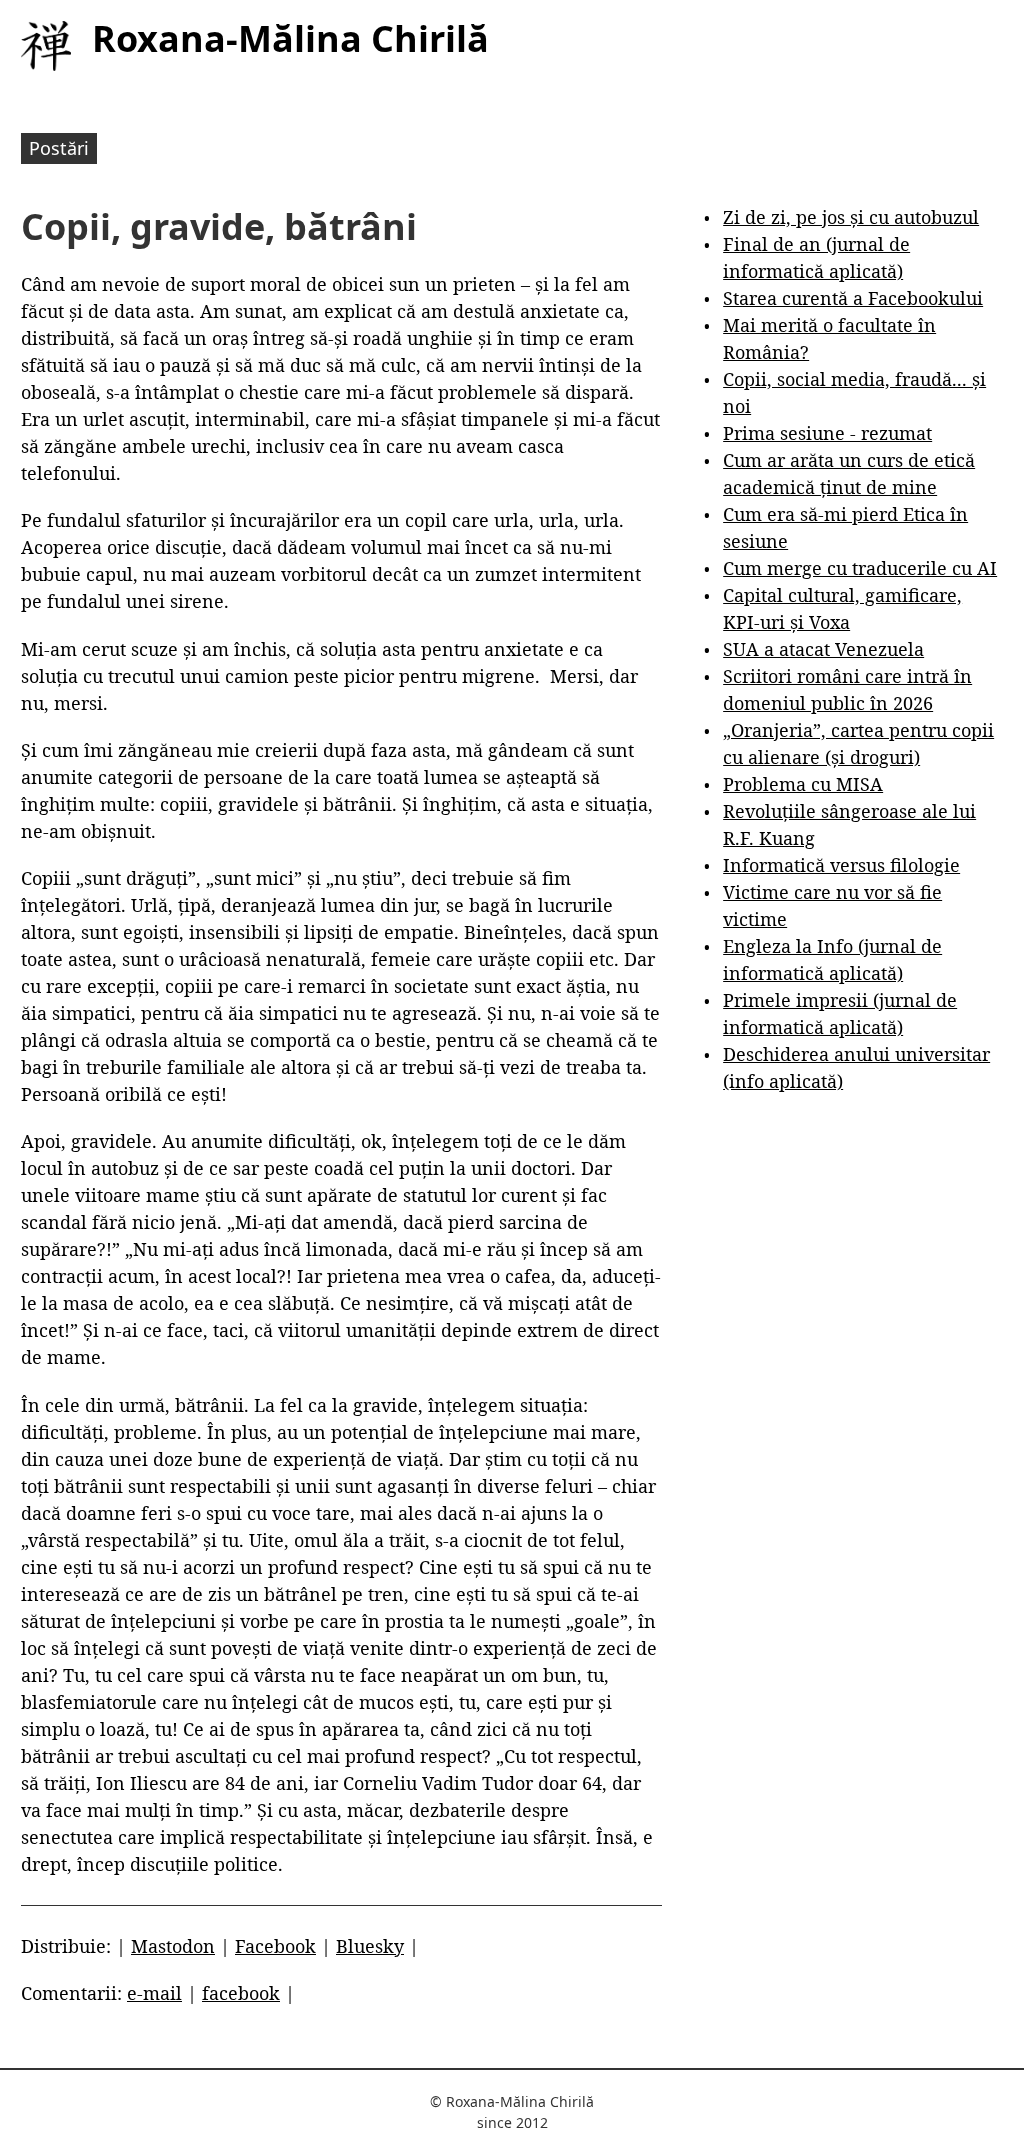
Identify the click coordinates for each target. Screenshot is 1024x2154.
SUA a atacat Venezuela (823, 649)
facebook (241, 1993)
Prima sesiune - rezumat (827, 433)
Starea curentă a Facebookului (853, 298)
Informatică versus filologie (841, 865)
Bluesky (370, 1946)
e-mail (154, 1993)
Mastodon (173, 1946)
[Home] (46, 46)
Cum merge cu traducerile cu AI (860, 568)
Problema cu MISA (803, 784)
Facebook (275, 1946)
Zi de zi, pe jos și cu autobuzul (851, 217)
